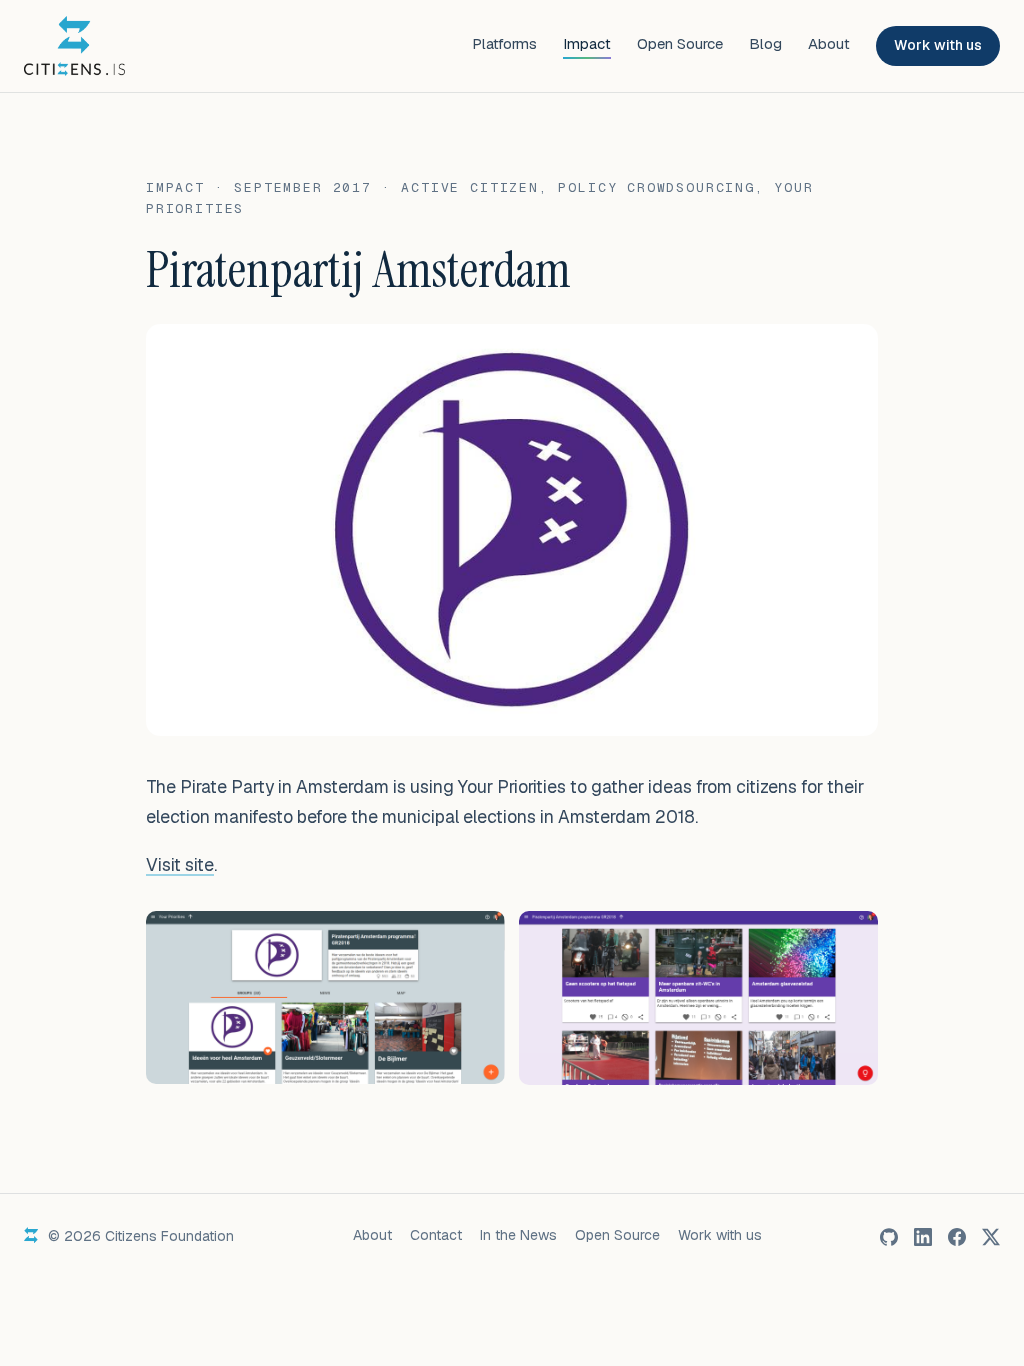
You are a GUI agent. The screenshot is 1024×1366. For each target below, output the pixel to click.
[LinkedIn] (923, 1237)
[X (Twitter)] (991, 1237)
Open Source (680, 43)
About (829, 43)
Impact (587, 43)
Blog (765, 43)
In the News (518, 1235)
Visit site (180, 864)
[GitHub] (889, 1237)
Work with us (938, 45)
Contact (436, 1235)
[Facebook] (957, 1237)
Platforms (504, 43)
